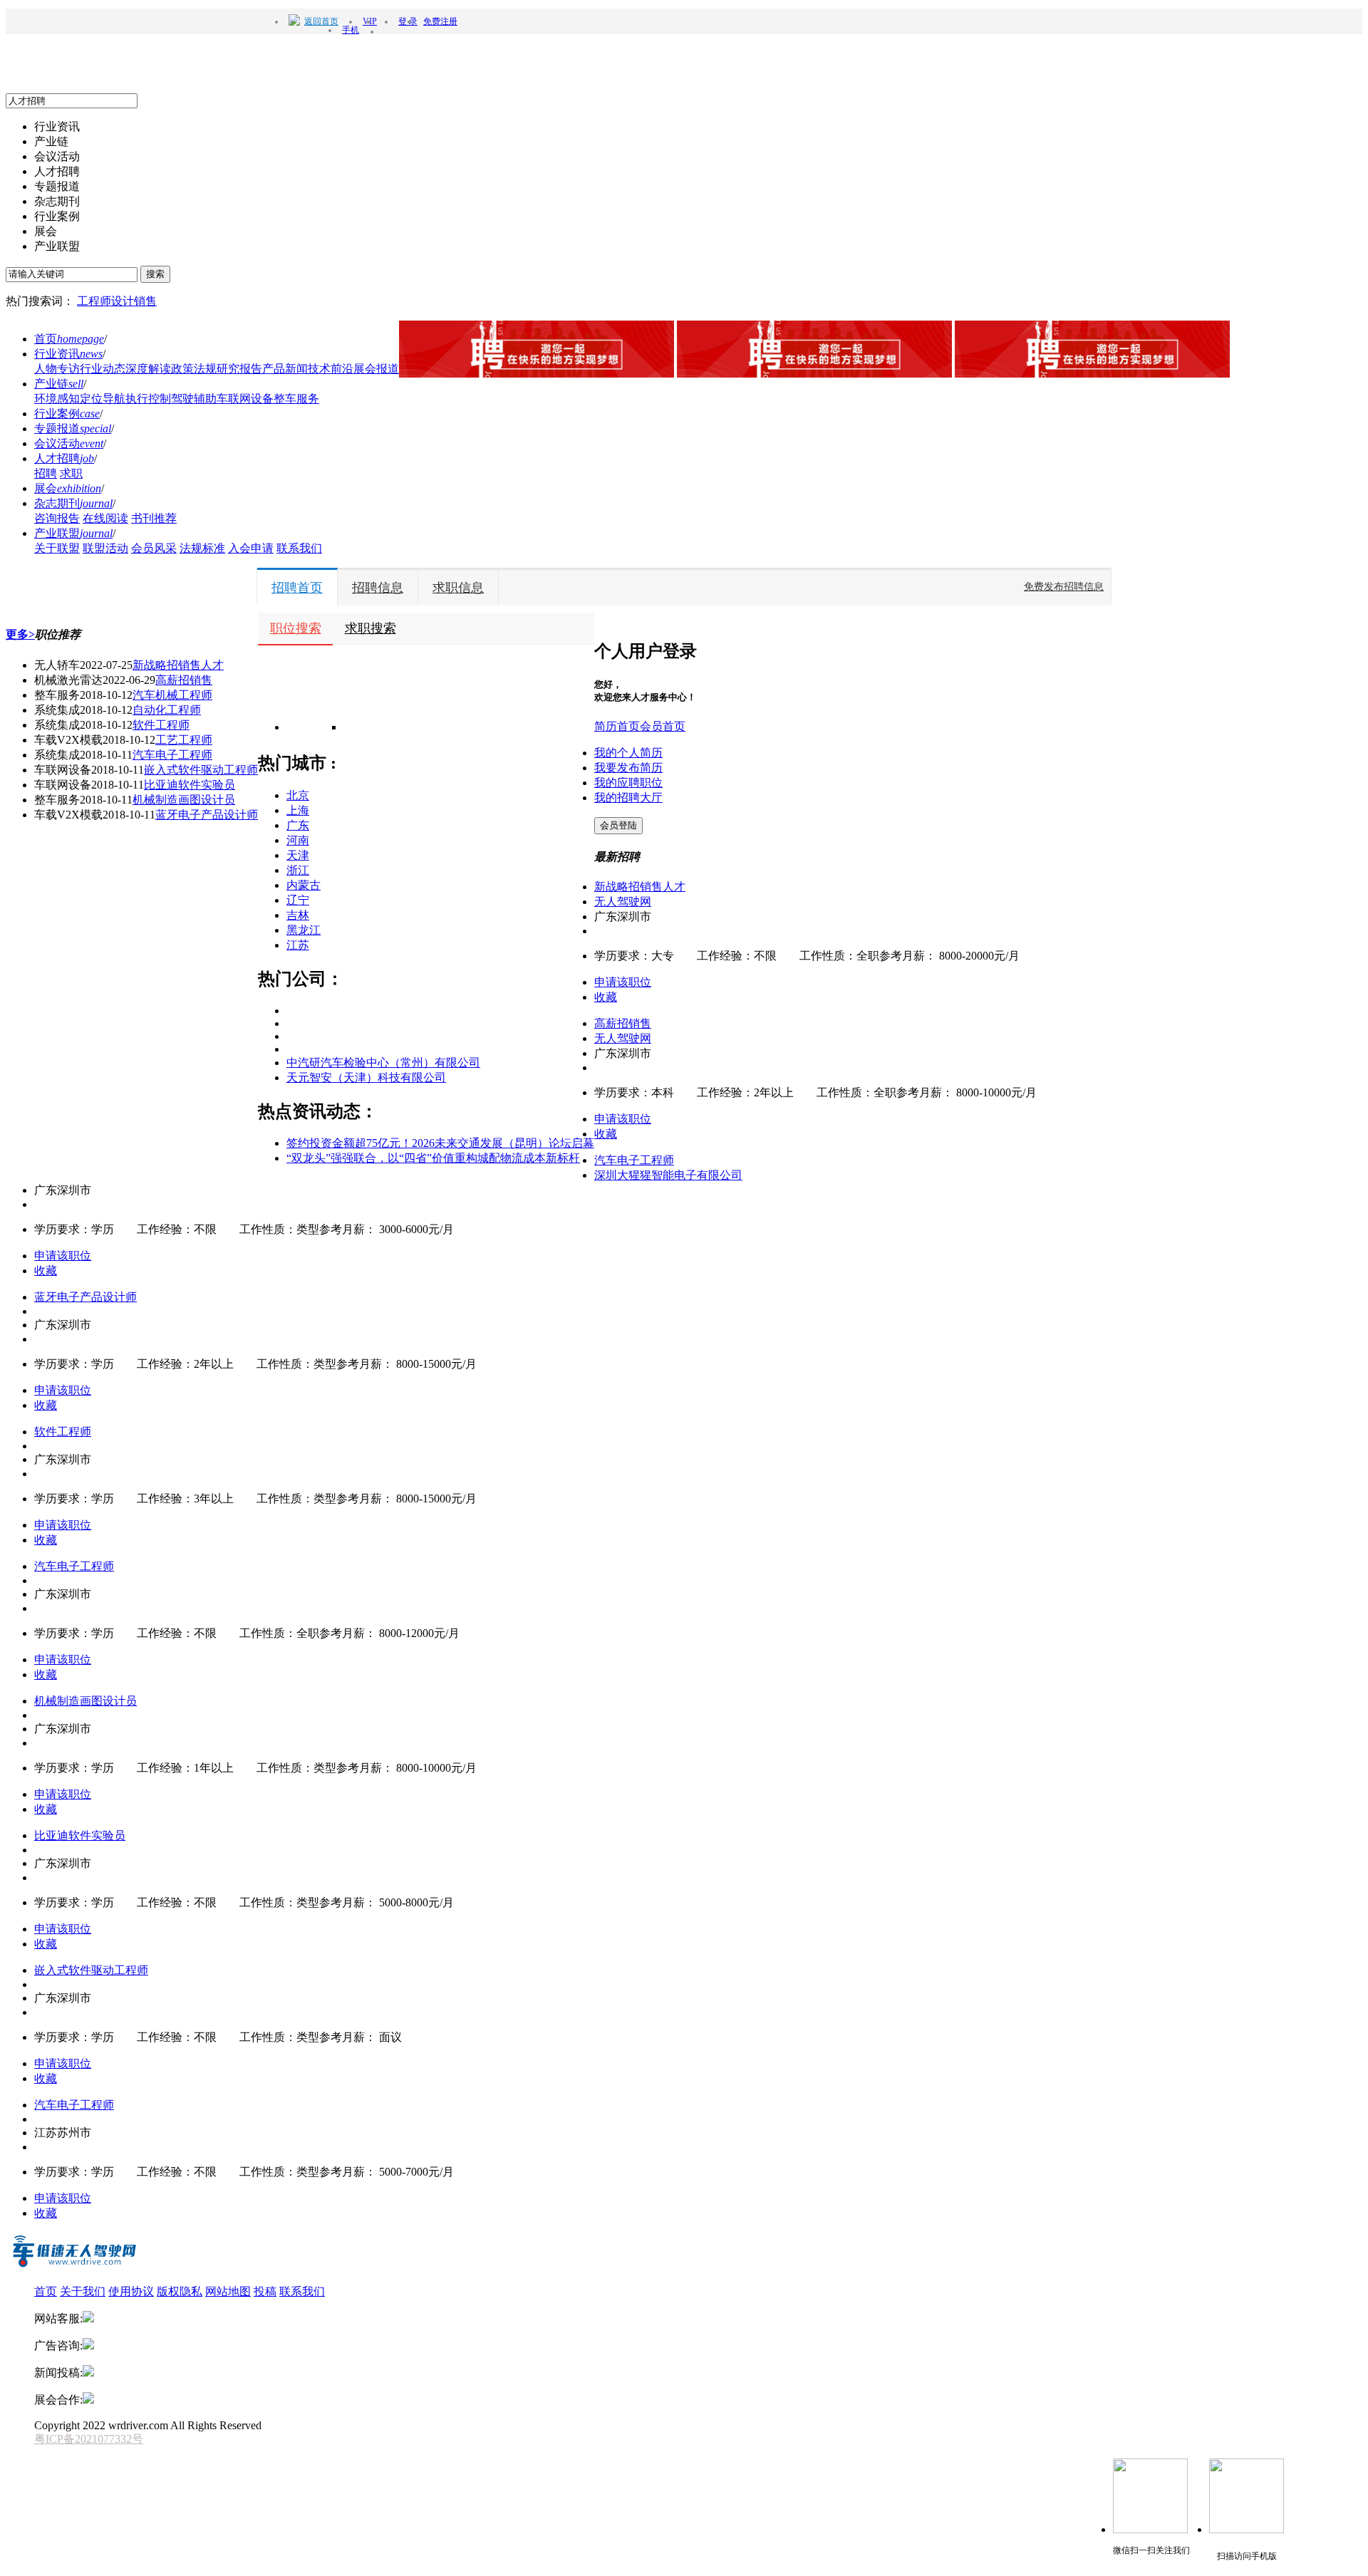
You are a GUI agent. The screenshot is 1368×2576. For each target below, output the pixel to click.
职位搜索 (296, 628)
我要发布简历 (628, 768)
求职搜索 (370, 628)
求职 (71, 473)
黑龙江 (304, 930)
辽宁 (298, 900)
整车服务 (296, 399)
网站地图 (228, 2291)
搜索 (155, 274)
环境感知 (57, 399)
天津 (298, 855)
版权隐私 (180, 2291)
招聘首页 (297, 588)
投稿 (265, 2291)
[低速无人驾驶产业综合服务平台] (73, 2266)
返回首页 (321, 21)
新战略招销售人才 (178, 665)
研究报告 (239, 369)
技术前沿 (331, 369)
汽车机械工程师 (172, 695)
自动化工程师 (167, 710)
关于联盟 (57, 548)
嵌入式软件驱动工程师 (201, 770)
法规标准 (202, 548)
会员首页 (663, 726)
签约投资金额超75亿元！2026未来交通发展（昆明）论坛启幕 (440, 1143)
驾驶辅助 (194, 399)
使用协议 (131, 2291)
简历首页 (617, 726)
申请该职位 (623, 982)
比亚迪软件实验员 (190, 785)
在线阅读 (105, 518)
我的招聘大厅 (628, 798)
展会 (68, 488)
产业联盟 (73, 533)
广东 (298, 825)
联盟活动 (105, 548)
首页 (69, 339)
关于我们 (83, 2291)
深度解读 (148, 369)
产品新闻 (285, 369)
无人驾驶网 (623, 902)
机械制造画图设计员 (184, 800)
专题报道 (73, 429)
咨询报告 (57, 518)
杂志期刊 (73, 503)
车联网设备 (245, 399)
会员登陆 (618, 825)
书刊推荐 (154, 518)
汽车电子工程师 (172, 755)
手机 (351, 30)
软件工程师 (161, 725)
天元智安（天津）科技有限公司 (366, 1077)
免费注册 (440, 21)
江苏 (298, 945)
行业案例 (67, 414)
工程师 (94, 301)
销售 (145, 301)
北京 (298, 795)
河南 (298, 840)
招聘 (46, 473)
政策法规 (194, 369)
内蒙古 (304, 885)
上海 (298, 810)
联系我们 (299, 548)
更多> (20, 634)
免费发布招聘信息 (1064, 587)
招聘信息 (378, 588)
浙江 (298, 870)
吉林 (298, 915)
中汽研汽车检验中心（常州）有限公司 (383, 1063)
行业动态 (103, 369)
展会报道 (376, 369)
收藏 (606, 997)
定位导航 (103, 399)
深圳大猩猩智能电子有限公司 (668, 1175)
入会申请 (251, 548)
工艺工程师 (184, 740)
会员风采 (154, 548)
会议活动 (69, 443)
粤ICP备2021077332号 (89, 2439)
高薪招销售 (184, 680)
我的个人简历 (628, 753)
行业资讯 (68, 354)
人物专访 (57, 369)
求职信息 (458, 588)
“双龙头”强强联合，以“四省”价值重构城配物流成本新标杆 (433, 1158)
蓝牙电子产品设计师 (207, 815)
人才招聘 (64, 458)
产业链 (59, 384)
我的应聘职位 (628, 783)
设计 (123, 301)
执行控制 (148, 399)
